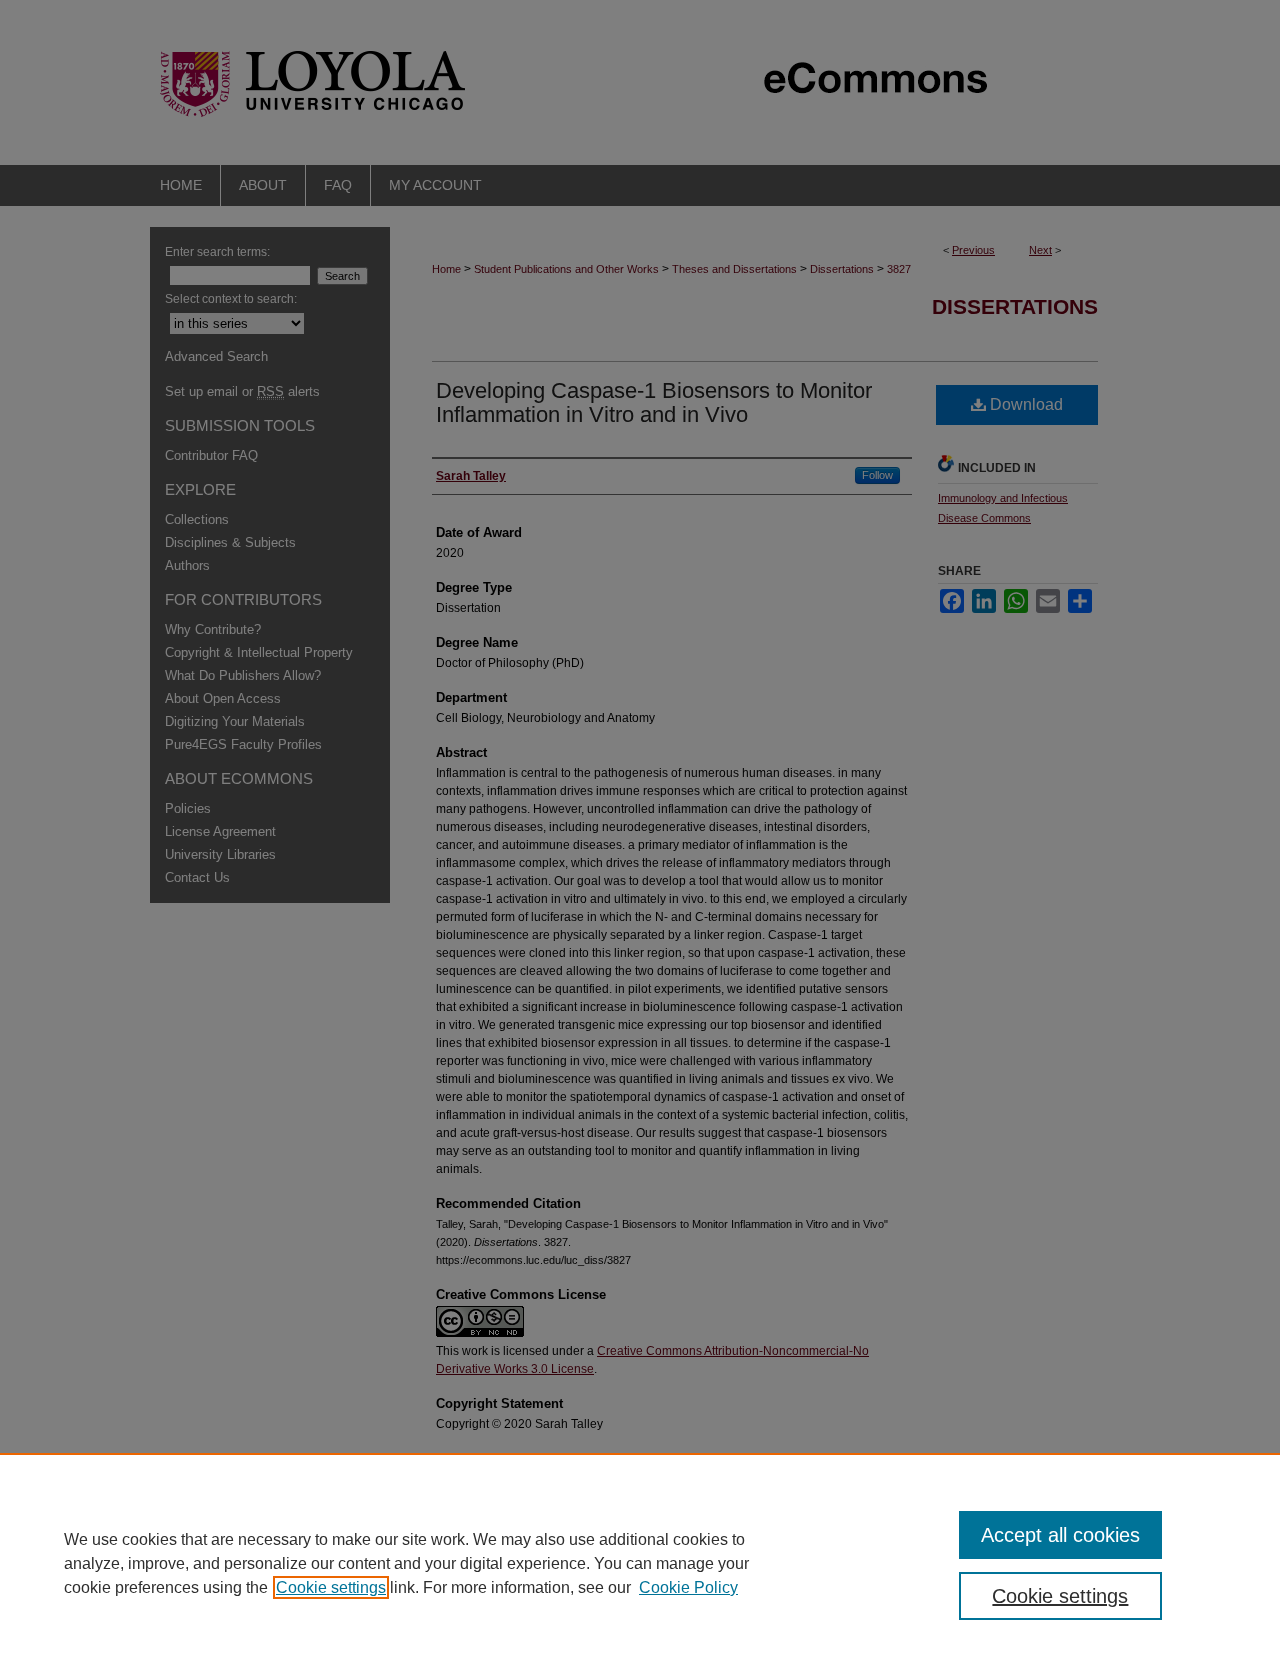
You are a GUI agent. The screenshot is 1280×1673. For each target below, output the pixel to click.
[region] (640, 1563)
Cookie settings (331, 1587)
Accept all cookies (1060, 1535)
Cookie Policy (688, 1587)
